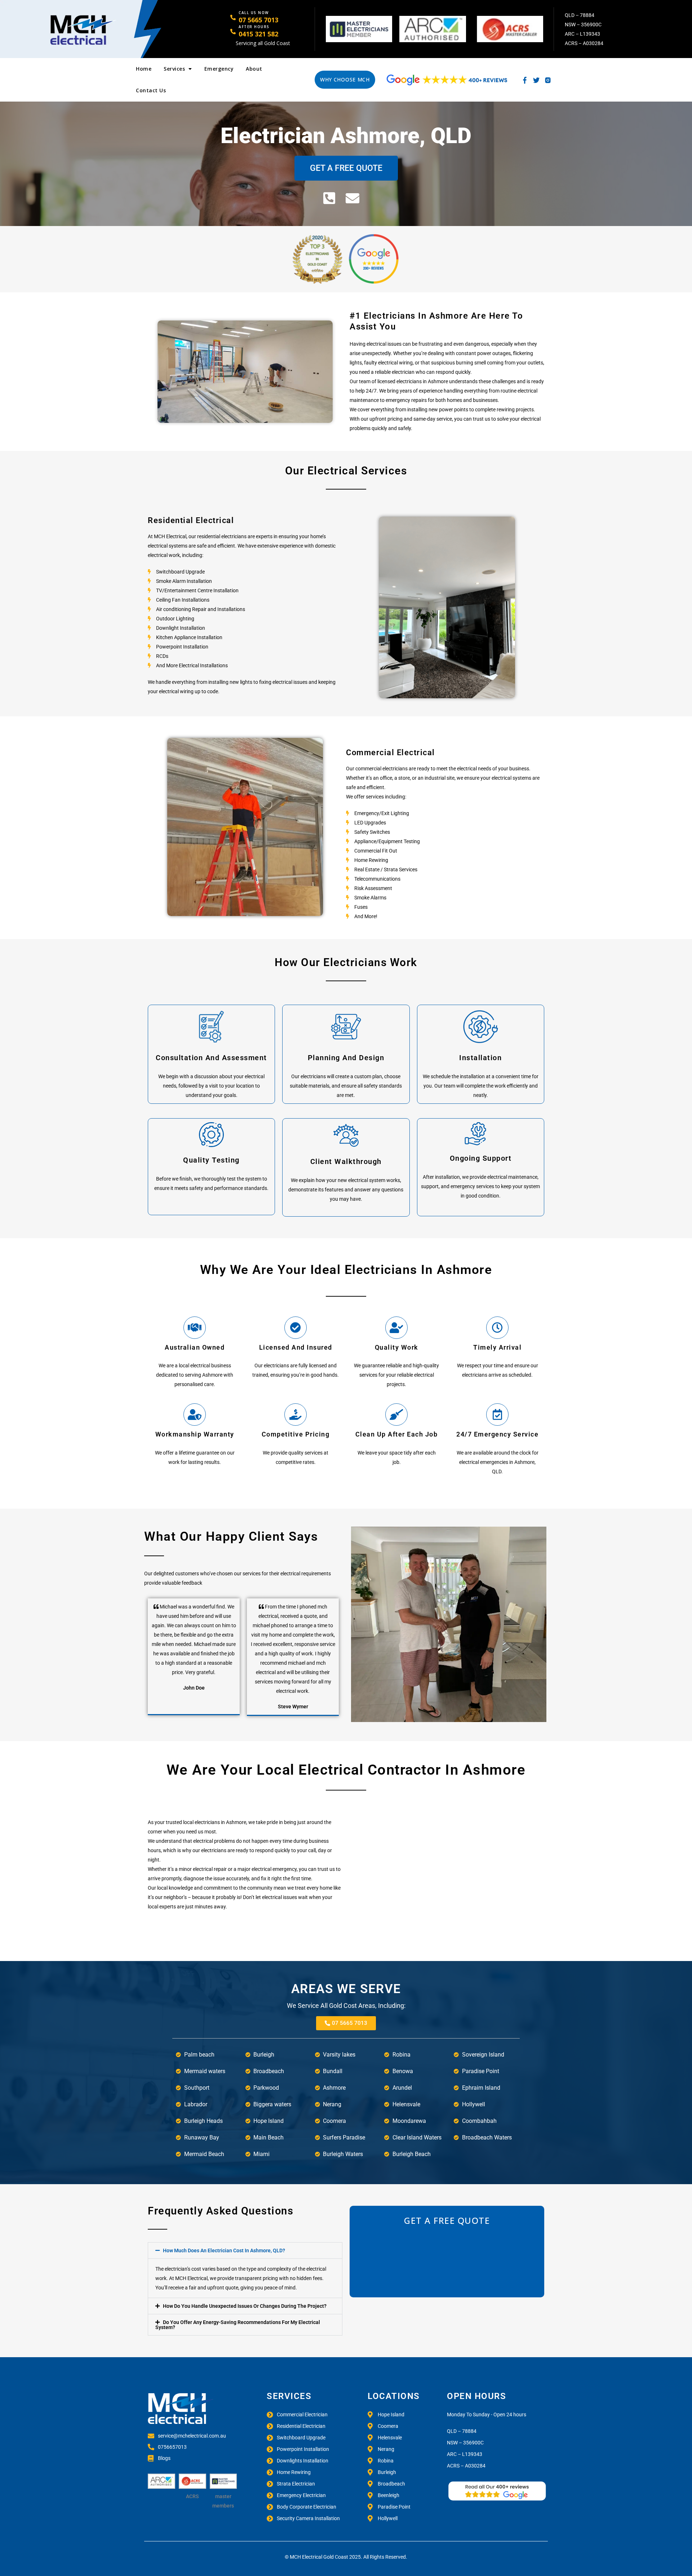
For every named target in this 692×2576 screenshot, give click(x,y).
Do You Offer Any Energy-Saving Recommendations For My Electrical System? (238, 2325)
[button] (245, 2250)
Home (144, 69)
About (254, 69)
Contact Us (151, 90)
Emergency (219, 69)
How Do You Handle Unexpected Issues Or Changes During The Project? (245, 2306)
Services (174, 69)
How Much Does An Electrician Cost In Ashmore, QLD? (224, 2250)
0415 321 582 (258, 34)
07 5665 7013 (258, 20)
